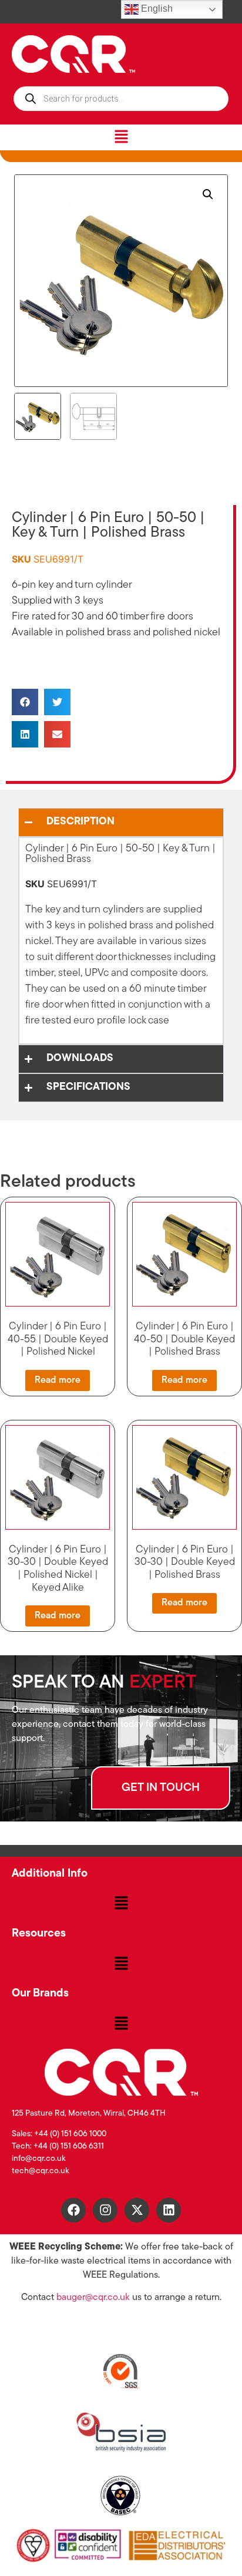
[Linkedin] (169, 2210)
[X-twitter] (137, 2210)
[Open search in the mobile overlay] (121, 99)
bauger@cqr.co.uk (93, 2298)
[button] (121, 137)
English (156, 9)
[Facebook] (73, 2210)
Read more (58, 1380)
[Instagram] (105, 2210)
